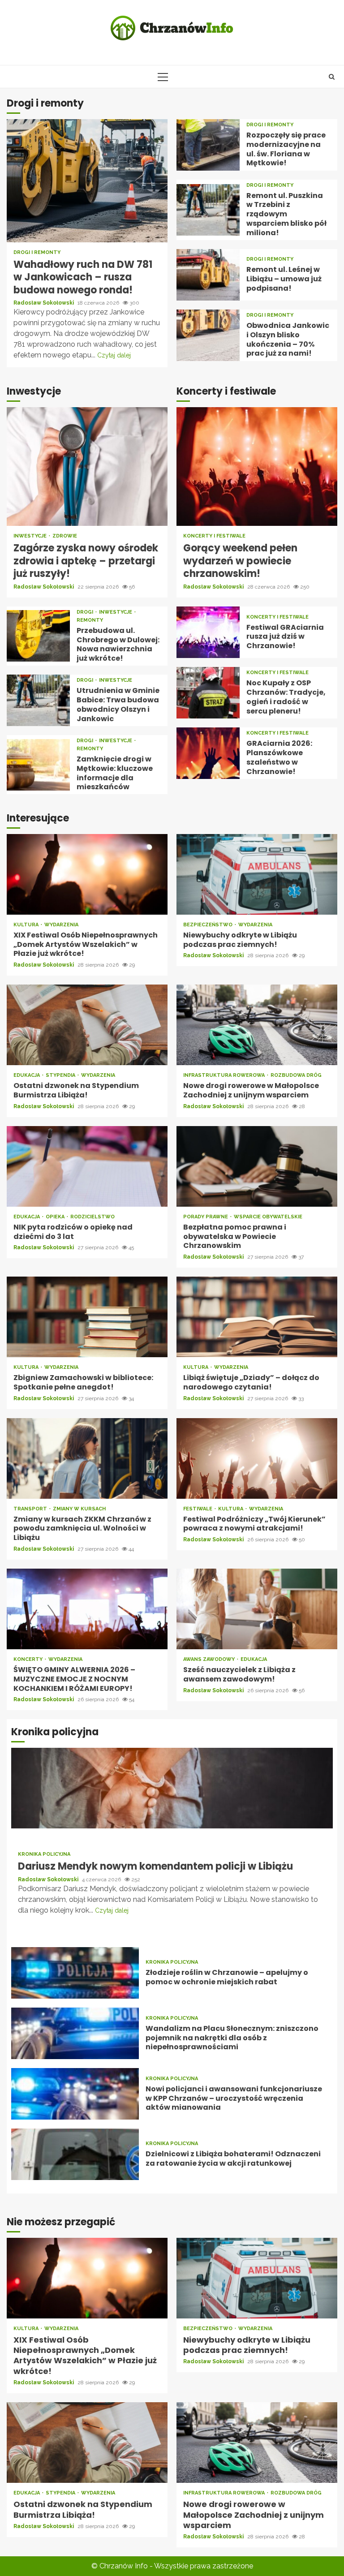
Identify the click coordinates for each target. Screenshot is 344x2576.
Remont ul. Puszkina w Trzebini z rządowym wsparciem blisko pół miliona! (208, 210)
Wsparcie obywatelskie (268, 1217)
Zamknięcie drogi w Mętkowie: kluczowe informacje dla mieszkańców (38, 765)
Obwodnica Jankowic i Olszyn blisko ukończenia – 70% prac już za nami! (208, 335)
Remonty (90, 620)
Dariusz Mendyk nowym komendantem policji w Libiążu (172, 1788)
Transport (31, 1509)
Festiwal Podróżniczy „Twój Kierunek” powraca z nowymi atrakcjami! (257, 1458)
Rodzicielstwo (92, 1217)
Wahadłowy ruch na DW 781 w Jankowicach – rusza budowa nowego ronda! (87, 181)
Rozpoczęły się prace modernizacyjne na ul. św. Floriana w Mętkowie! (208, 145)
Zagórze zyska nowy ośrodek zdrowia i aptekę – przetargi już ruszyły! (87, 467)
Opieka (56, 1217)
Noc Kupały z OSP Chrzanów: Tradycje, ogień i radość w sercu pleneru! (208, 693)
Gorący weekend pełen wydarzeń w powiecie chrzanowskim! (257, 467)
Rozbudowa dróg (296, 1075)
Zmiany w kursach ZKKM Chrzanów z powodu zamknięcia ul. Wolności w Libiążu (87, 1458)
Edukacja (27, 1075)
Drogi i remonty (37, 252)
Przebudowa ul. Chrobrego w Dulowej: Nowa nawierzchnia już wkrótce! (38, 636)
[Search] (332, 77)
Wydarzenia (61, 925)
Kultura (27, 925)
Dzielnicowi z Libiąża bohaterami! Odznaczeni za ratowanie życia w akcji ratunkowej (75, 2154)
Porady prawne (206, 1217)
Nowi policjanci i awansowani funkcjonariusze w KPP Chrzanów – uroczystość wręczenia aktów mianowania (75, 2094)
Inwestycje (31, 536)
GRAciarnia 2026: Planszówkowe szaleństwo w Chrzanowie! (208, 753)
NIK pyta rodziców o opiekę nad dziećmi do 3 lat (87, 1166)
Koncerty (29, 1659)
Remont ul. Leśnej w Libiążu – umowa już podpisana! (208, 275)
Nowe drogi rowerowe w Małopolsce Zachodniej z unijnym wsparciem (257, 1025)
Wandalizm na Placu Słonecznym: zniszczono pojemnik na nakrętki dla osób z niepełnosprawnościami (75, 2033)
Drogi (86, 612)
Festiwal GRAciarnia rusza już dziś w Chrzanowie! (208, 632)
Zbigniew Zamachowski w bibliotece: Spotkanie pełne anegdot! (87, 1317)
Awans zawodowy (210, 1659)
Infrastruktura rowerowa (225, 1075)
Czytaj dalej (114, 355)
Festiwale (198, 1509)
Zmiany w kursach (79, 1509)
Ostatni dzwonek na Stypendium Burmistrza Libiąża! (87, 1025)
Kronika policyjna (44, 1854)
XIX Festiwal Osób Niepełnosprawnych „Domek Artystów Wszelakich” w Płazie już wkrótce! (87, 874)
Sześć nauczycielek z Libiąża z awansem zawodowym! (257, 1609)
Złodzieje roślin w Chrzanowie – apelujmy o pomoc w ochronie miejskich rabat (75, 1973)
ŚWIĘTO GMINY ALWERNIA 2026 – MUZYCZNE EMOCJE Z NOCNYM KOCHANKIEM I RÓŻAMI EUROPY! (87, 1609)
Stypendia (61, 1075)
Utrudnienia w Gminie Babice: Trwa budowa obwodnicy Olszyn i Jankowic (38, 700)
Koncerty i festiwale (214, 536)
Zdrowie (65, 536)
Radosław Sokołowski (44, 303)
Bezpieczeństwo (209, 925)
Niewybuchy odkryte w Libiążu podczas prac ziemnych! (257, 874)
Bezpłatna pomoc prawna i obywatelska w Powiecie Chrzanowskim (257, 1166)
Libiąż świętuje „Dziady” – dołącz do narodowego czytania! (257, 1317)
